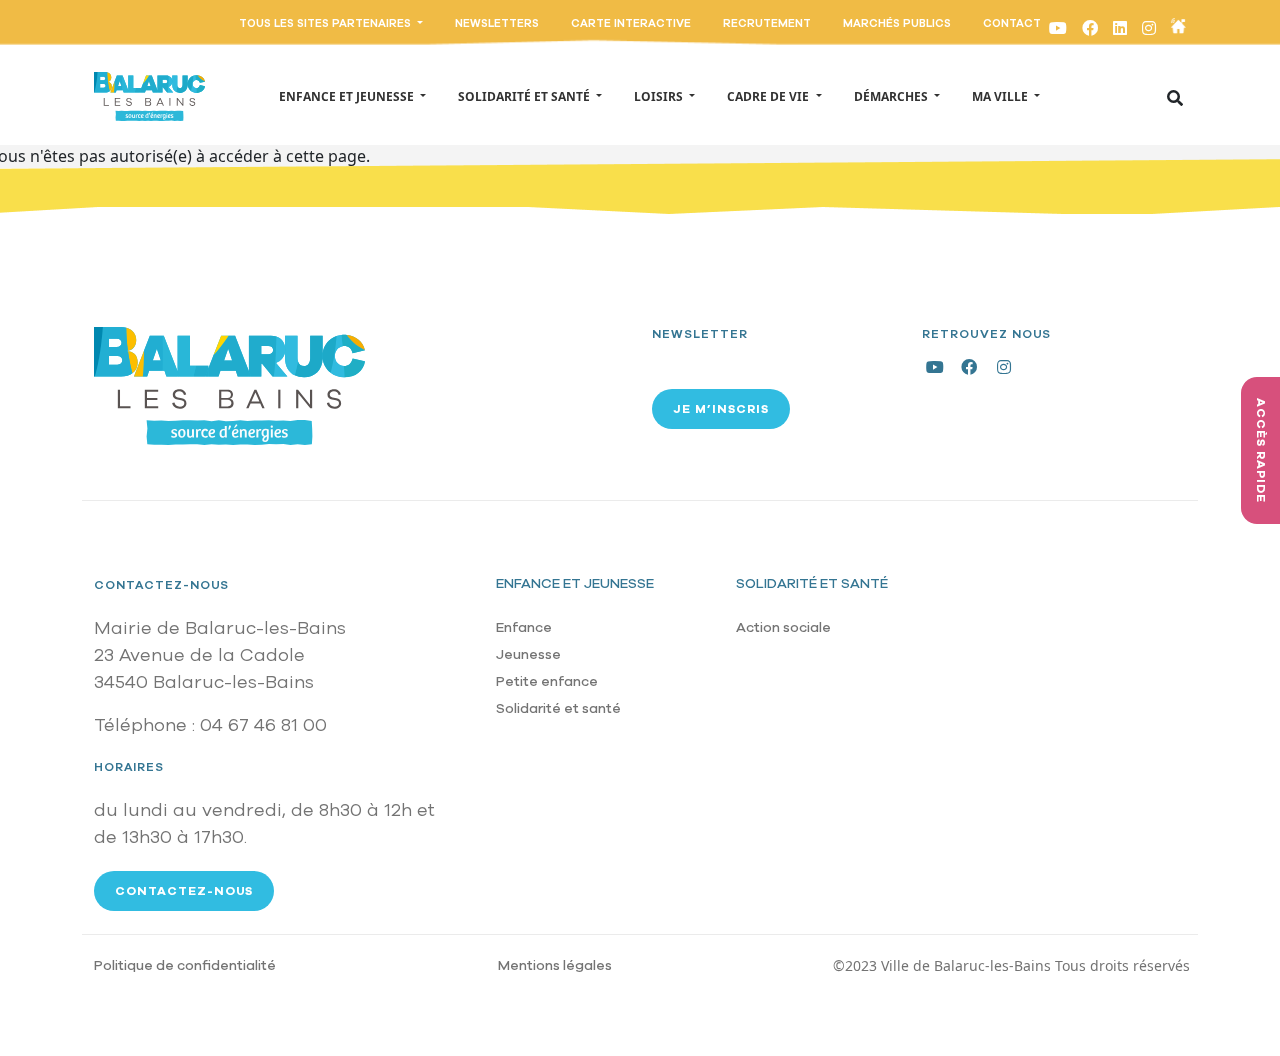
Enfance (524, 627)
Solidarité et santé (558, 708)
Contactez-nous (161, 585)
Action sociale (783, 627)
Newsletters (497, 23)
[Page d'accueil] (149, 96)
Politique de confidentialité (185, 965)
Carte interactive (631, 23)
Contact (1012, 23)
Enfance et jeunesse (575, 583)
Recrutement (767, 23)
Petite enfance (547, 681)
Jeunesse (528, 654)
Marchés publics (897, 23)
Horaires (129, 767)
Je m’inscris (721, 409)
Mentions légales (555, 965)
